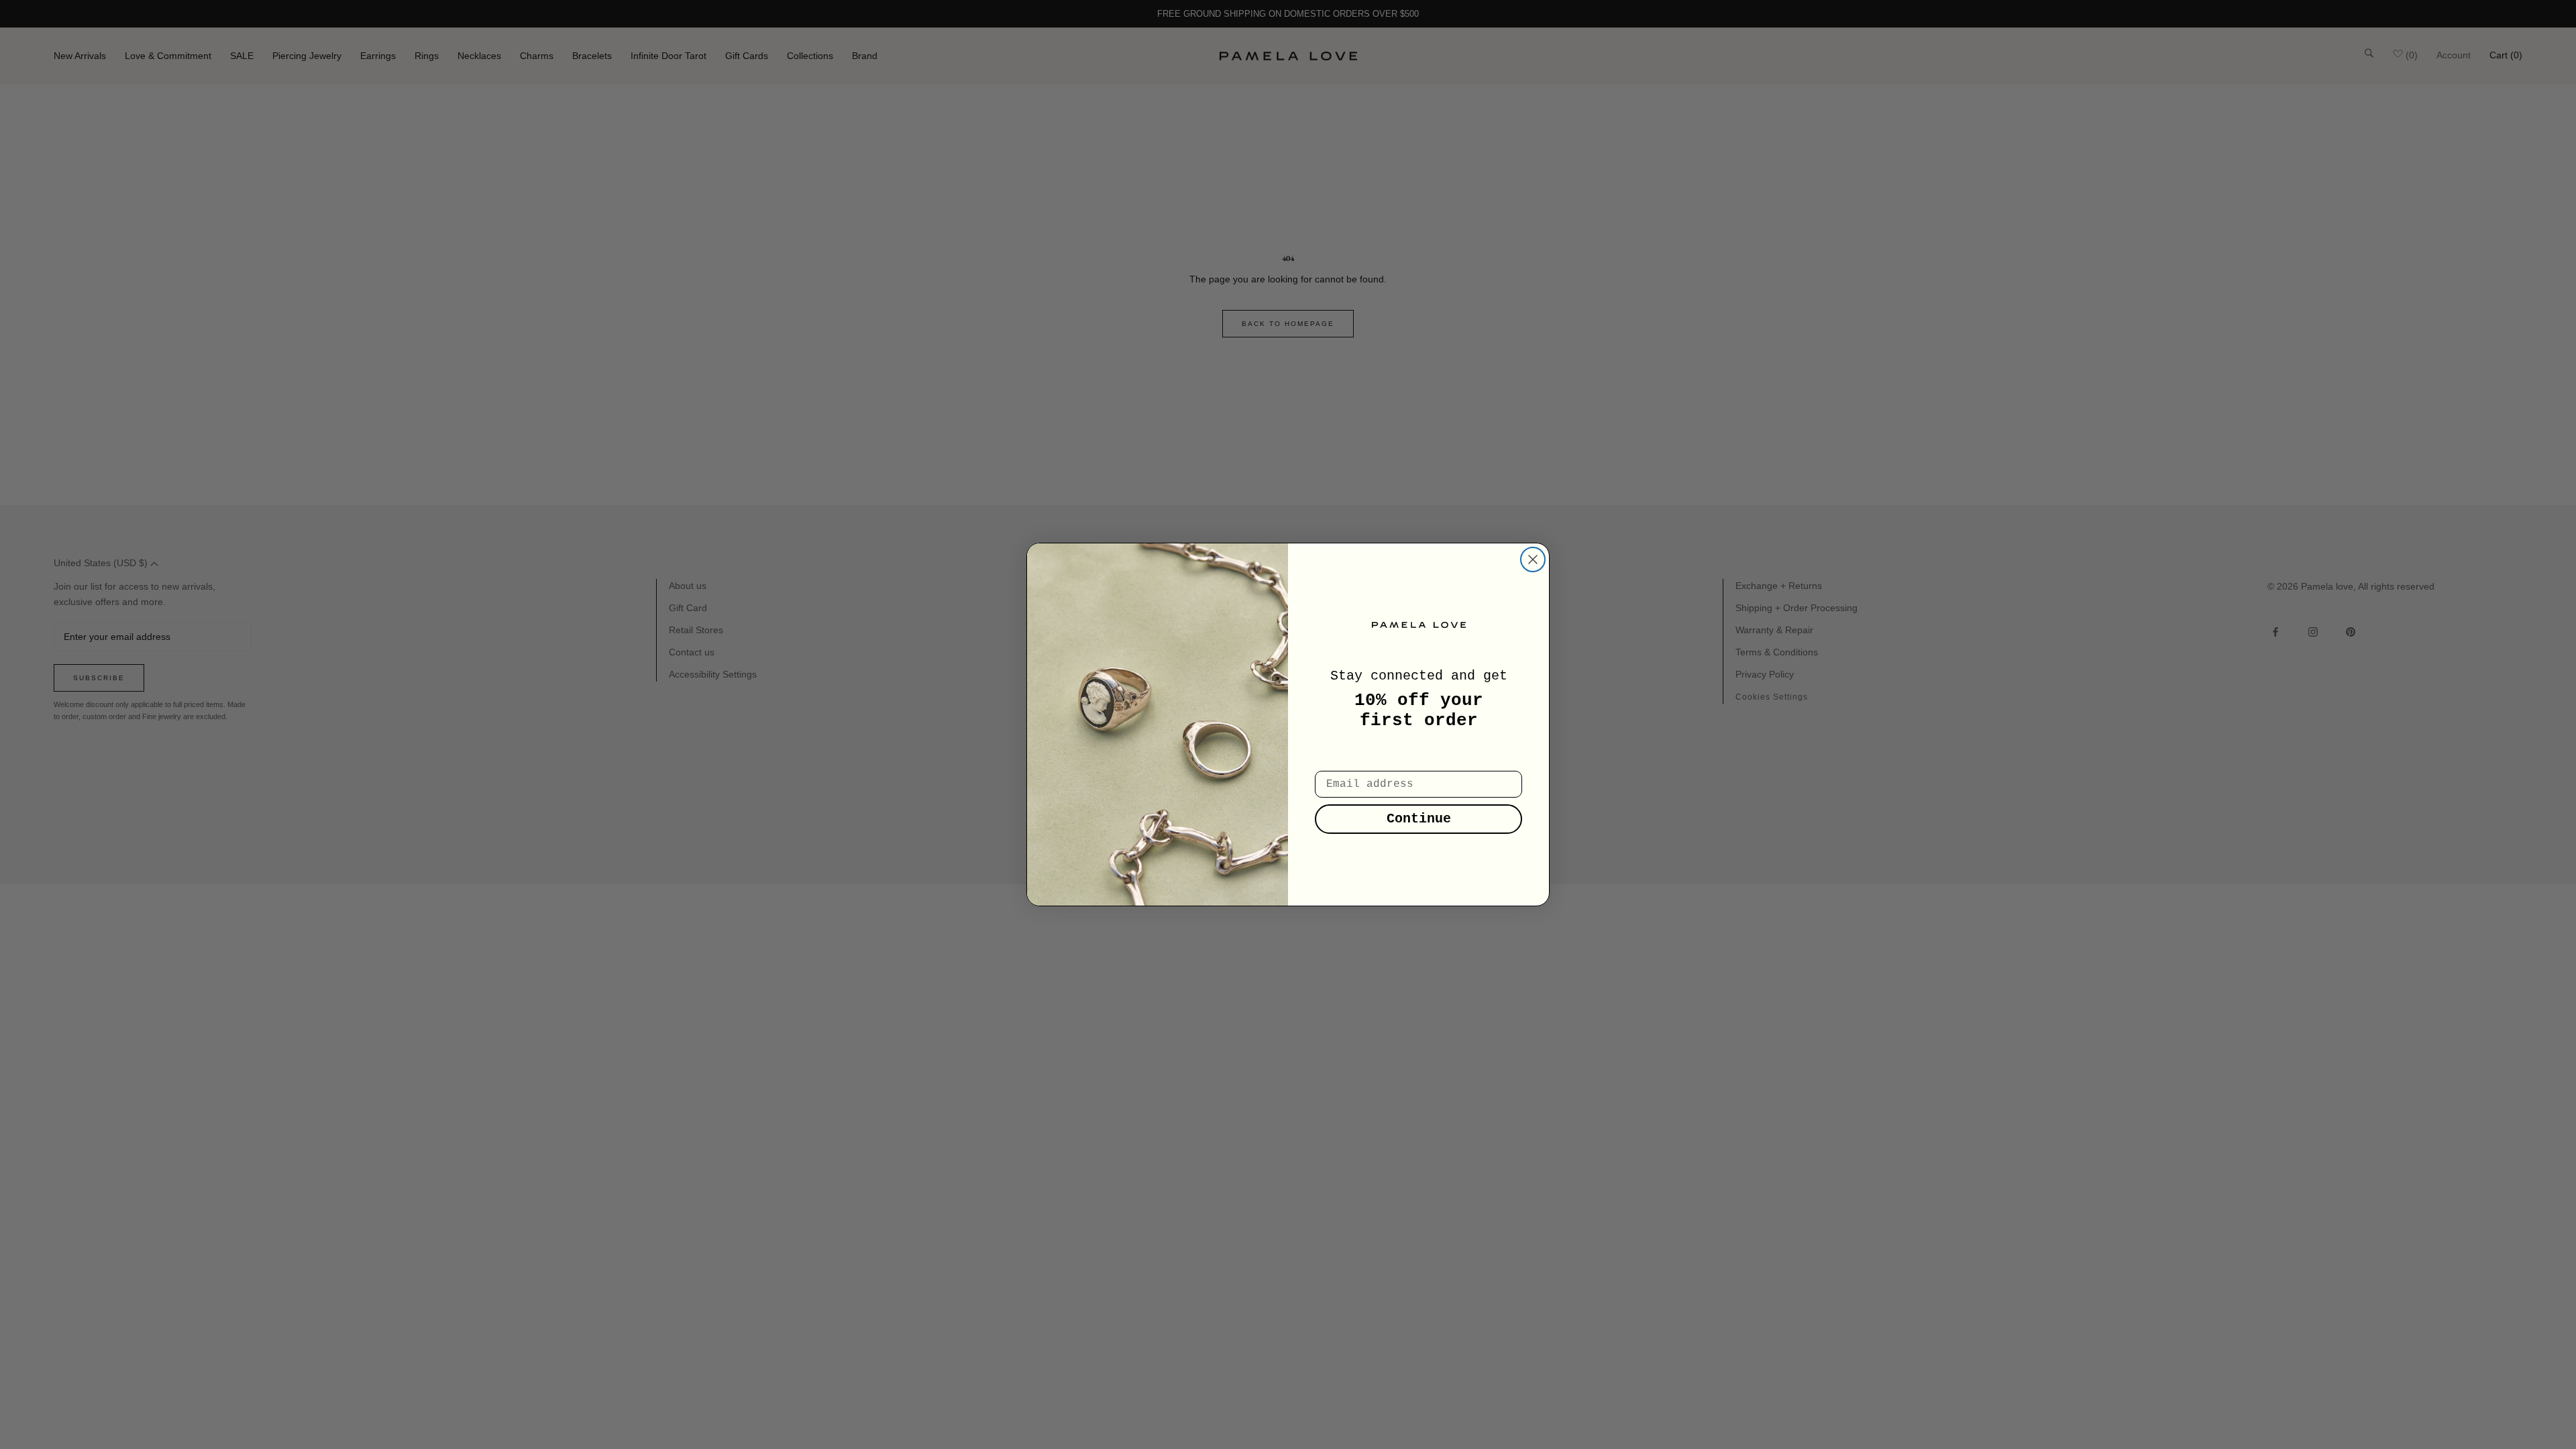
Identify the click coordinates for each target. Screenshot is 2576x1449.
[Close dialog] (1533, 559)
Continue (1419, 819)
